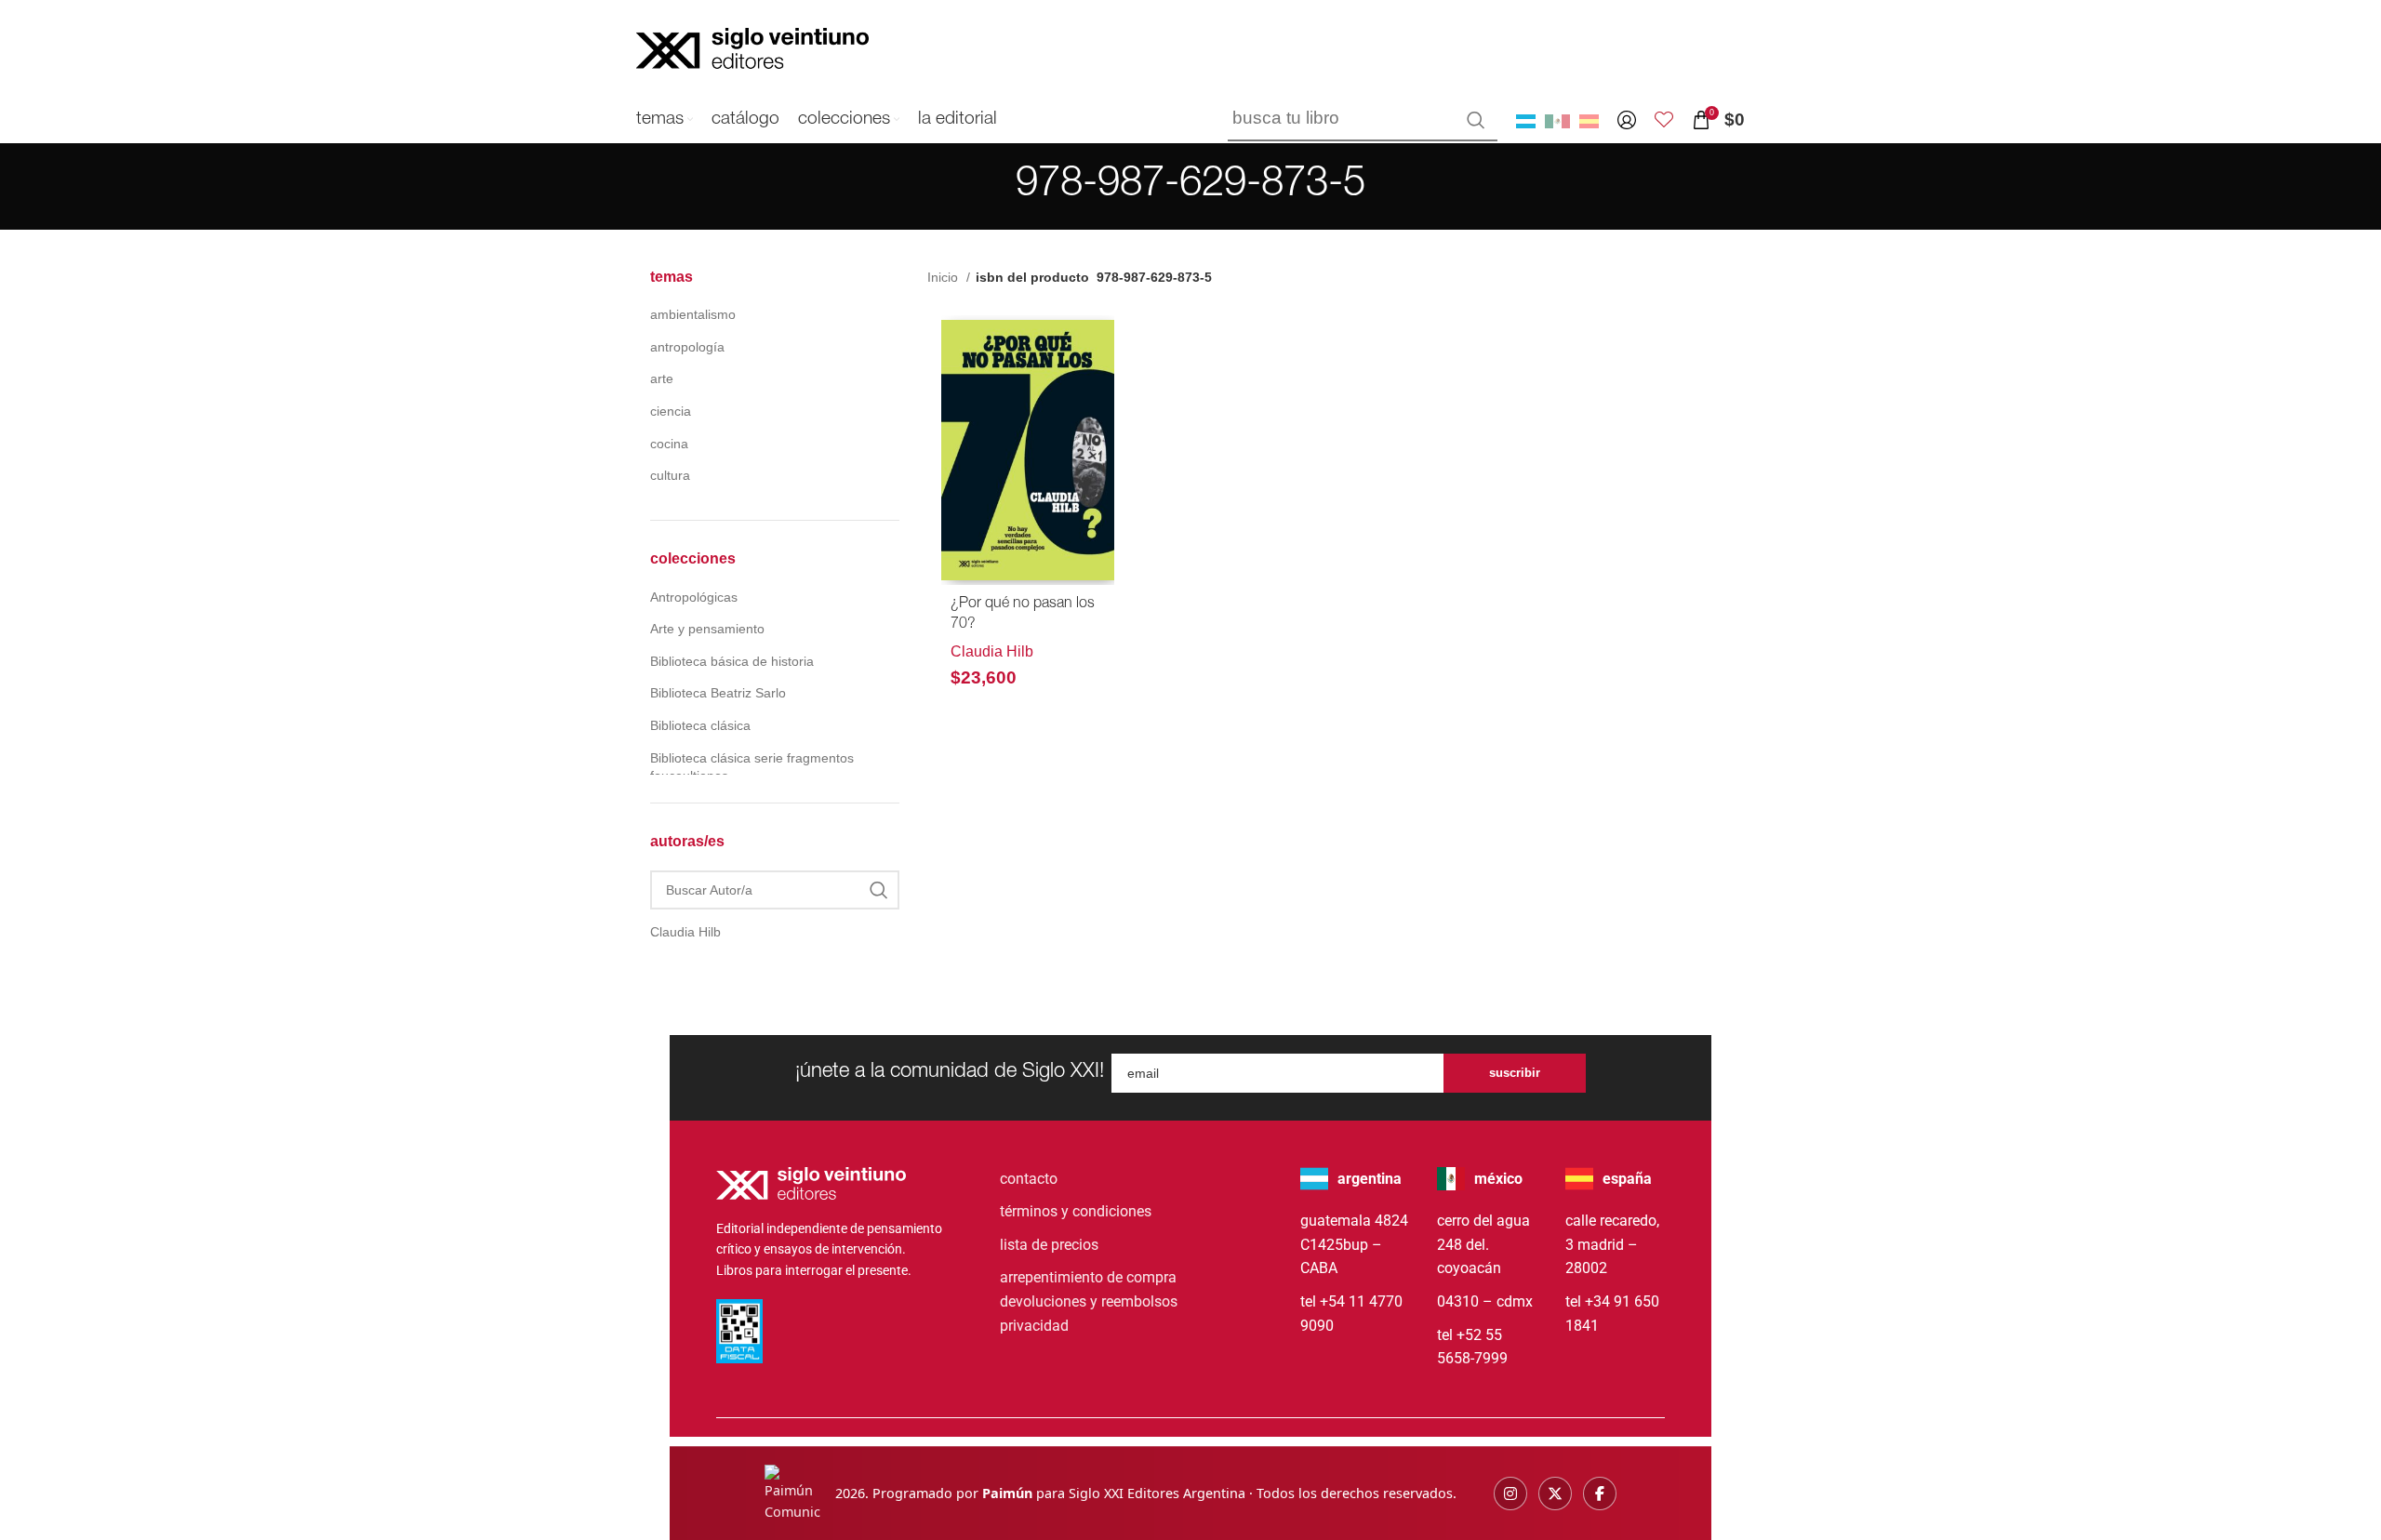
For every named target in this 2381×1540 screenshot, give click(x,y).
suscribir (1515, 1073)
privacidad (1034, 1326)
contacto (1029, 1179)
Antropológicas (694, 597)
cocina (669, 444)
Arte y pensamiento (707, 629)
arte (662, 378)
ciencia (671, 411)
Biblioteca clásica (700, 725)
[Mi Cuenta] (1627, 120)
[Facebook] (1600, 1494)
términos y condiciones (1076, 1211)
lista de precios (1049, 1245)
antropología (687, 347)
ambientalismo (693, 314)
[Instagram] (1510, 1494)
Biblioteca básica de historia (732, 661)
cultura (670, 475)
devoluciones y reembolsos (1089, 1301)
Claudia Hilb (992, 651)
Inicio (944, 277)
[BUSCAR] (1476, 120)
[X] (1555, 1494)
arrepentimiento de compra (1088, 1277)
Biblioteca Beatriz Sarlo (718, 693)
